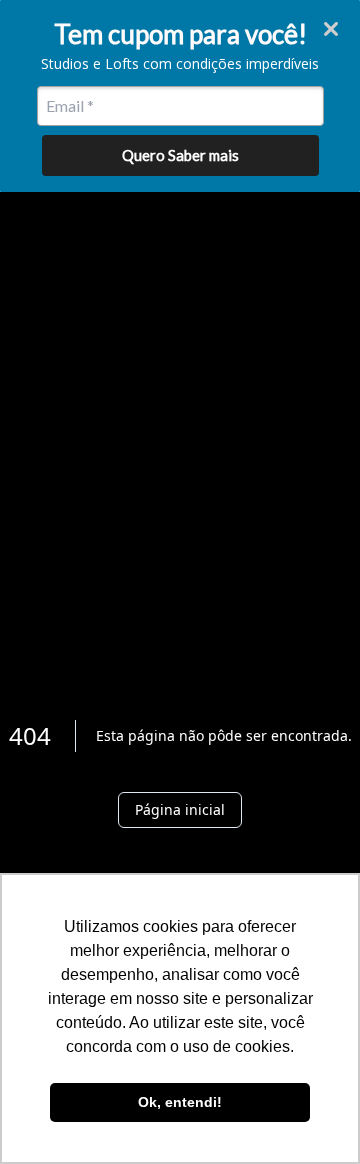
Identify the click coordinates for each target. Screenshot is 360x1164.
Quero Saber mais (180, 155)
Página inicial (180, 809)
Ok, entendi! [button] (180, 1102)
